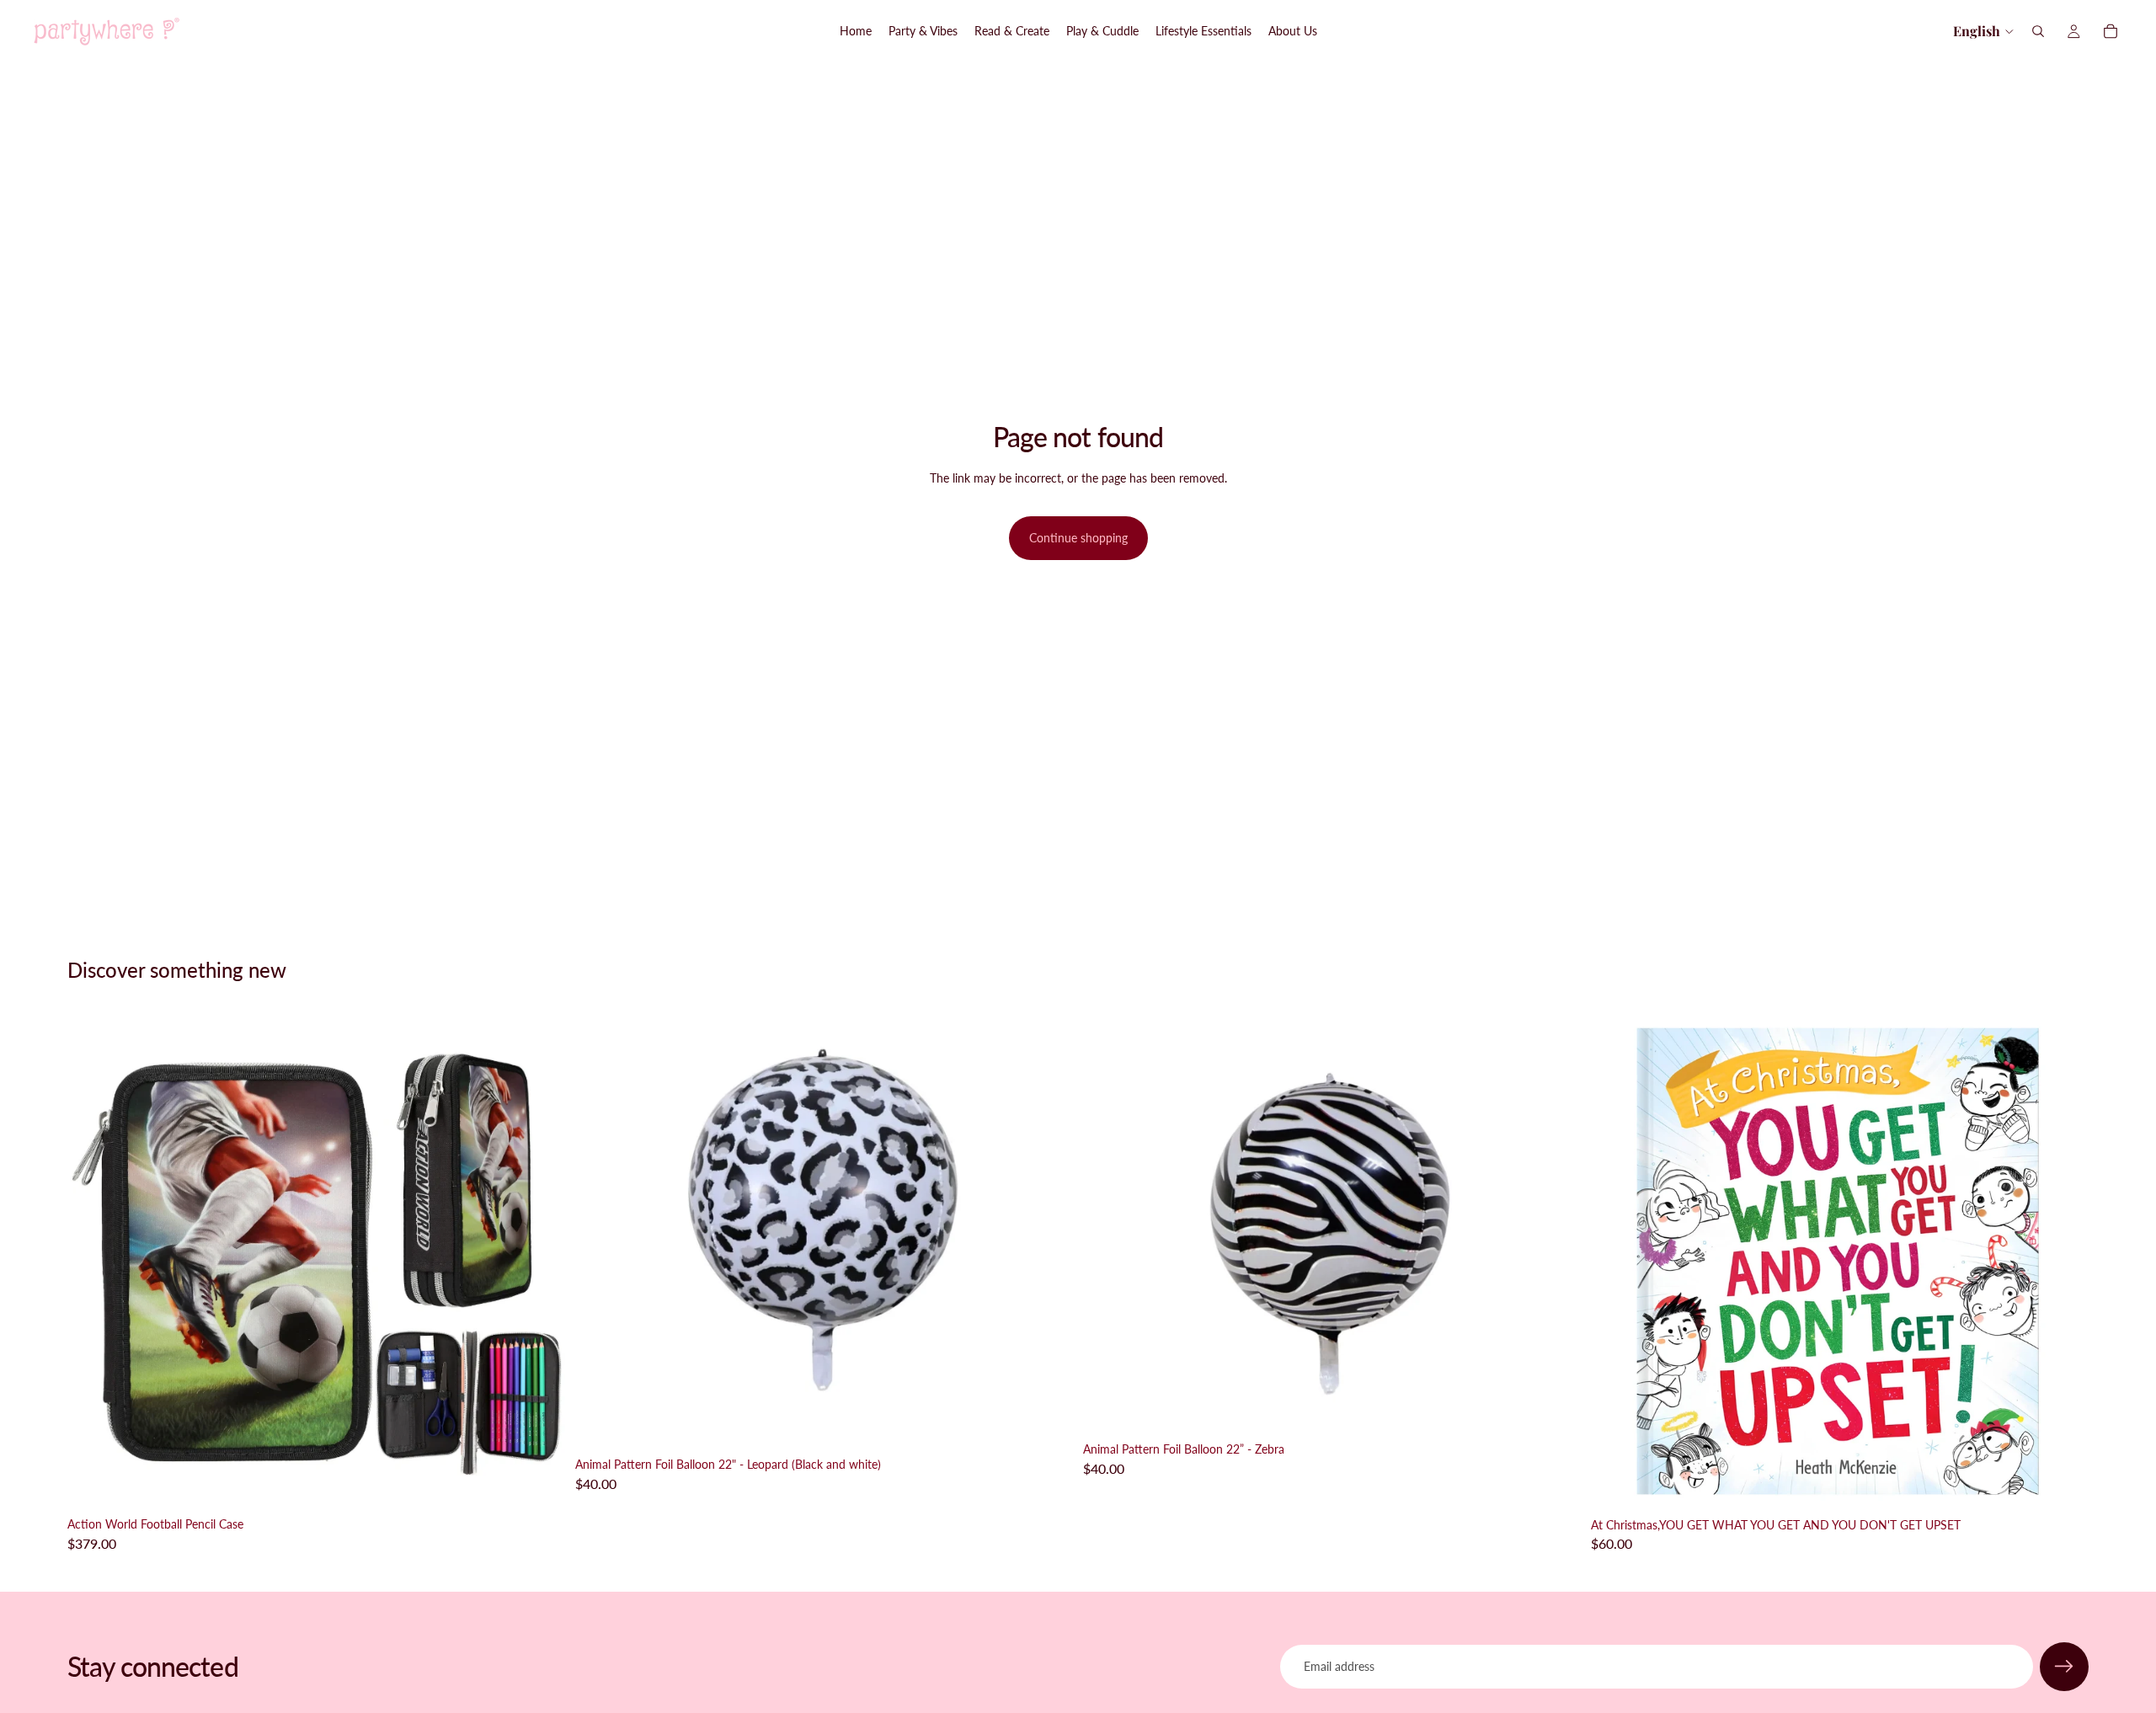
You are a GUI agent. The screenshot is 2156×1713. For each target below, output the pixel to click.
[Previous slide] (93, 1261)
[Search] (2038, 31)
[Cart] (2111, 31)
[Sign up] (2064, 1667)
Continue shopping (1078, 538)
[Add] (539, 1483)
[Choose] (1047, 1423)
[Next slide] (540, 1261)
